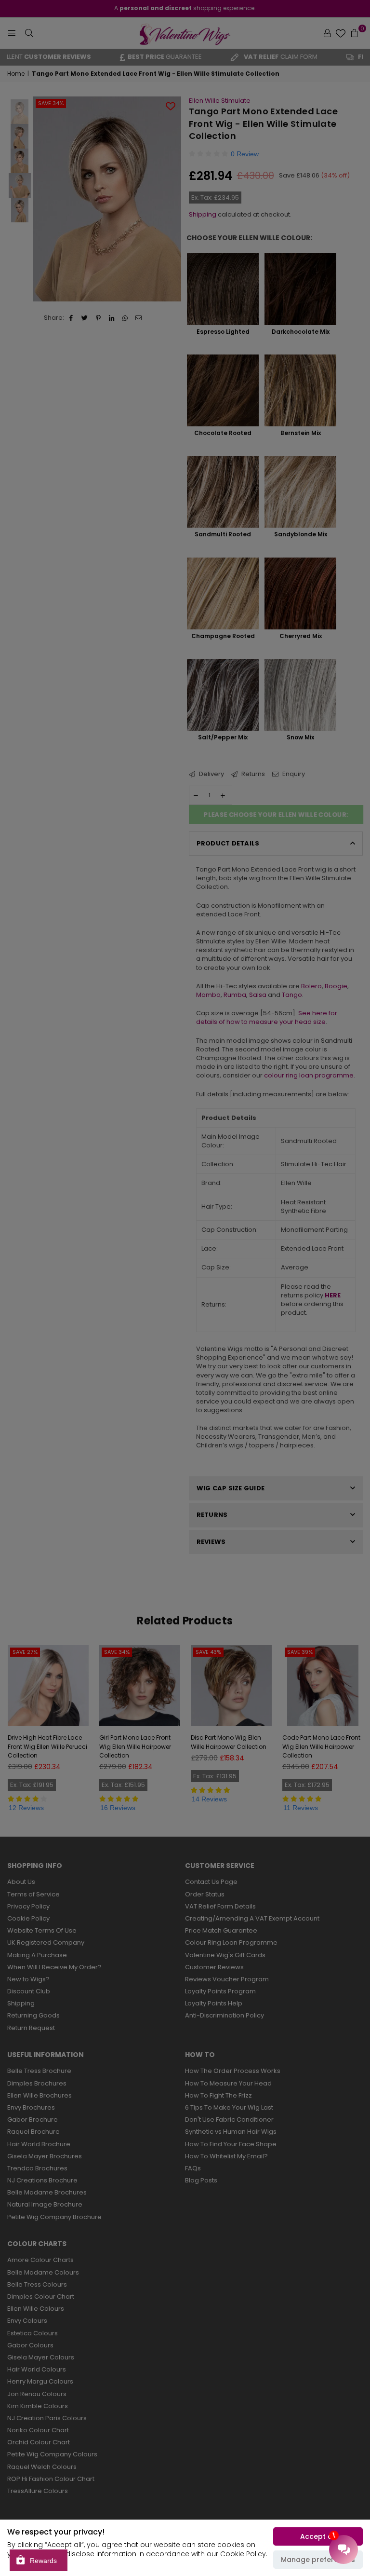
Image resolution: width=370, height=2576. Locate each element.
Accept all (318, 2536)
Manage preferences (318, 2560)
